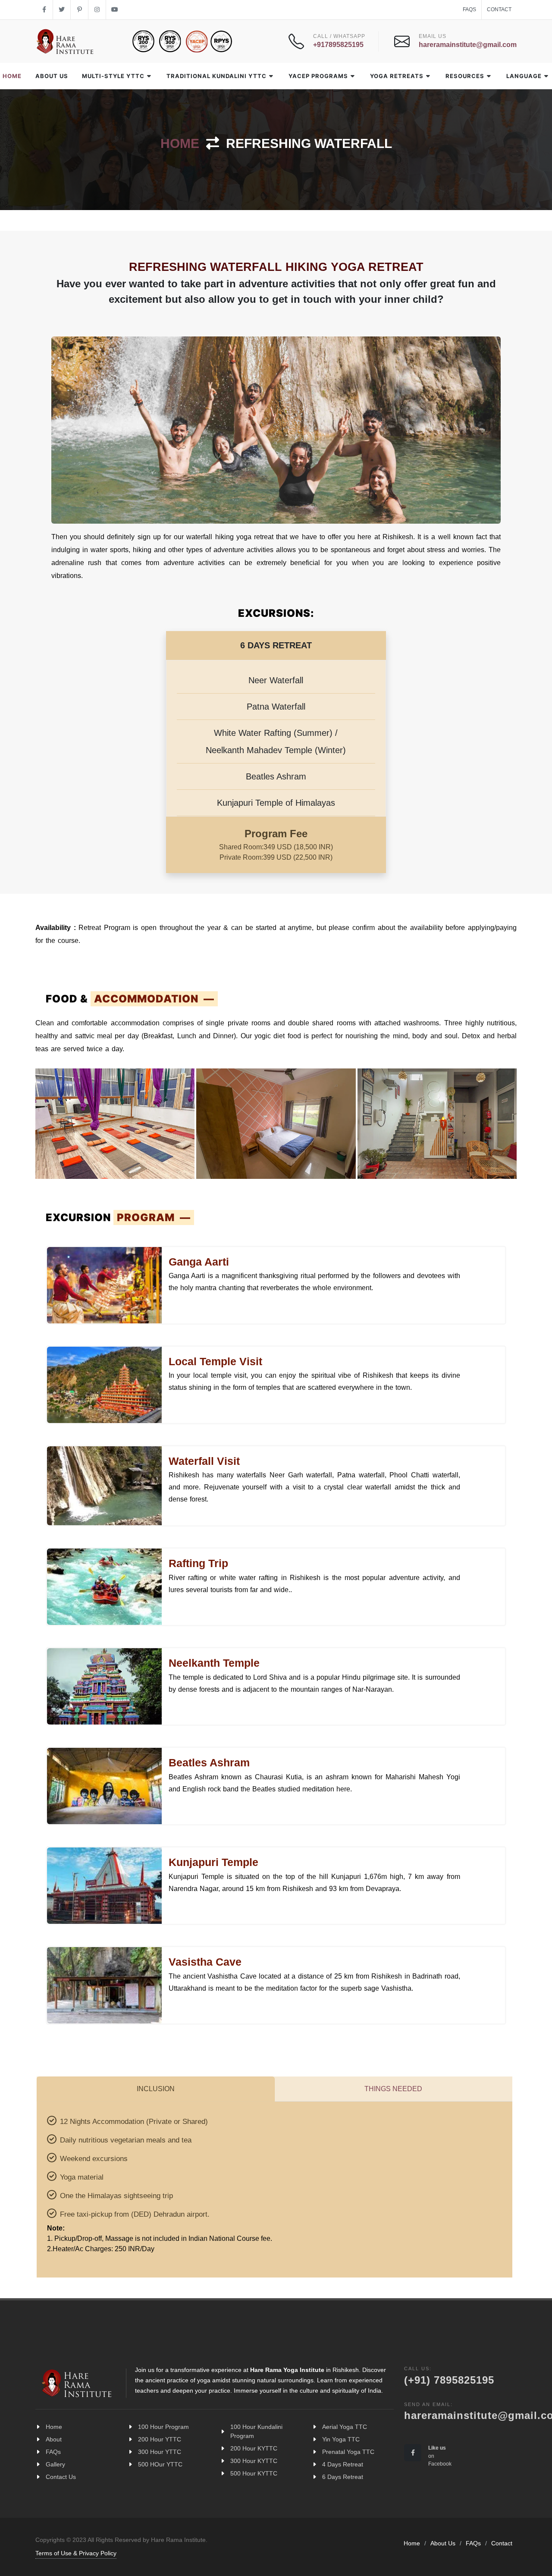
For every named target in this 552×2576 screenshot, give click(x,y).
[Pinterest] (79, 10)
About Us (443, 2543)
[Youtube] (115, 10)
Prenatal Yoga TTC (348, 2452)
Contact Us (61, 2477)
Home (180, 143)
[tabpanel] (274, 2183)
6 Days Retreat (343, 2477)
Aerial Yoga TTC (345, 2427)
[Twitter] (62, 10)
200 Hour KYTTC (254, 2448)
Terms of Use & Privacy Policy (76, 2553)
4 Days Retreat (343, 2464)
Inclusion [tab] (156, 2089)
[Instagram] (97, 10)
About (54, 2439)
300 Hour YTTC (160, 2452)
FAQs (469, 9)
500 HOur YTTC (160, 2464)
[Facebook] (44, 10)
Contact (499, 9)
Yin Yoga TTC (341, 2439)
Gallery (55, 2464)
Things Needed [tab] (393, 2089)
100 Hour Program (163, 2427)
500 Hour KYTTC (254, 2473)
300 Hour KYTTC (254, 2461)
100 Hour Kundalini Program (256, 2431)
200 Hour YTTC (160, 2439)
